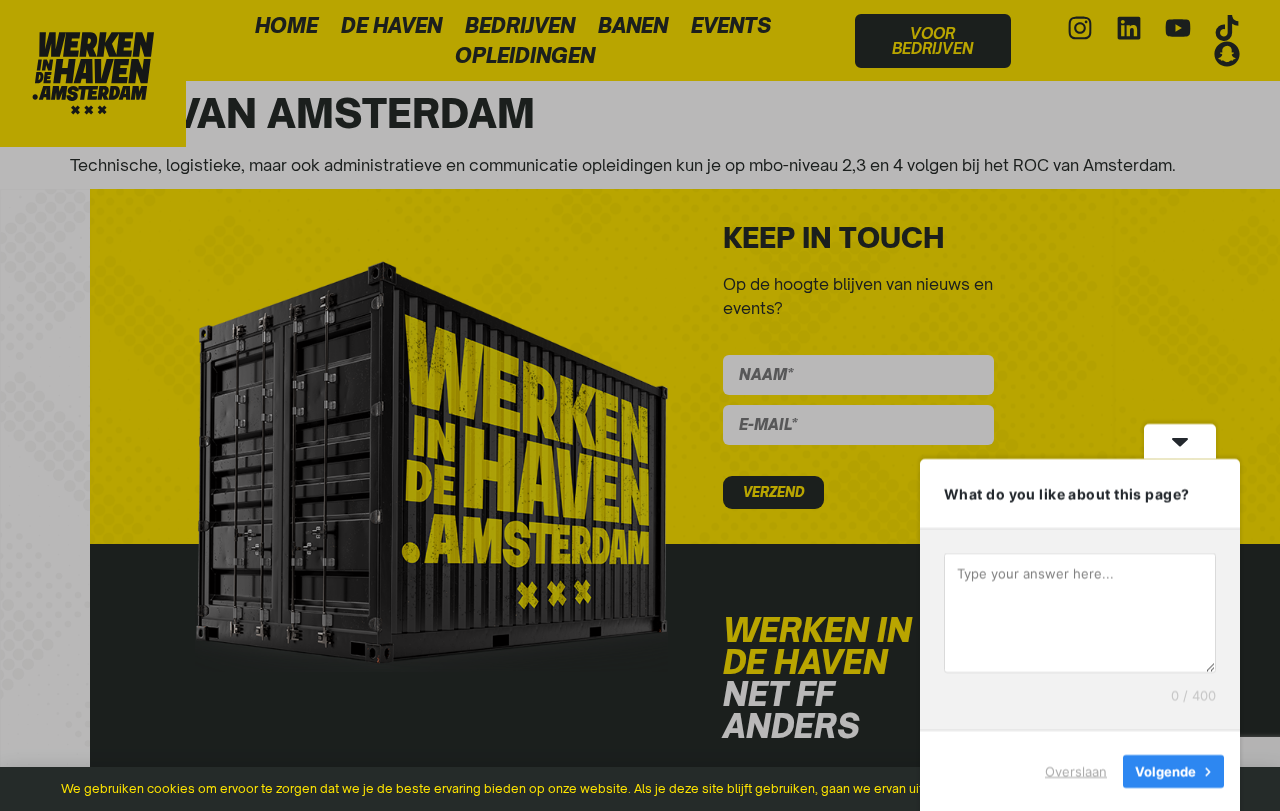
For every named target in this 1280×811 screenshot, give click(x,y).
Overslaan (1076, 770)
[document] (640, 405)
